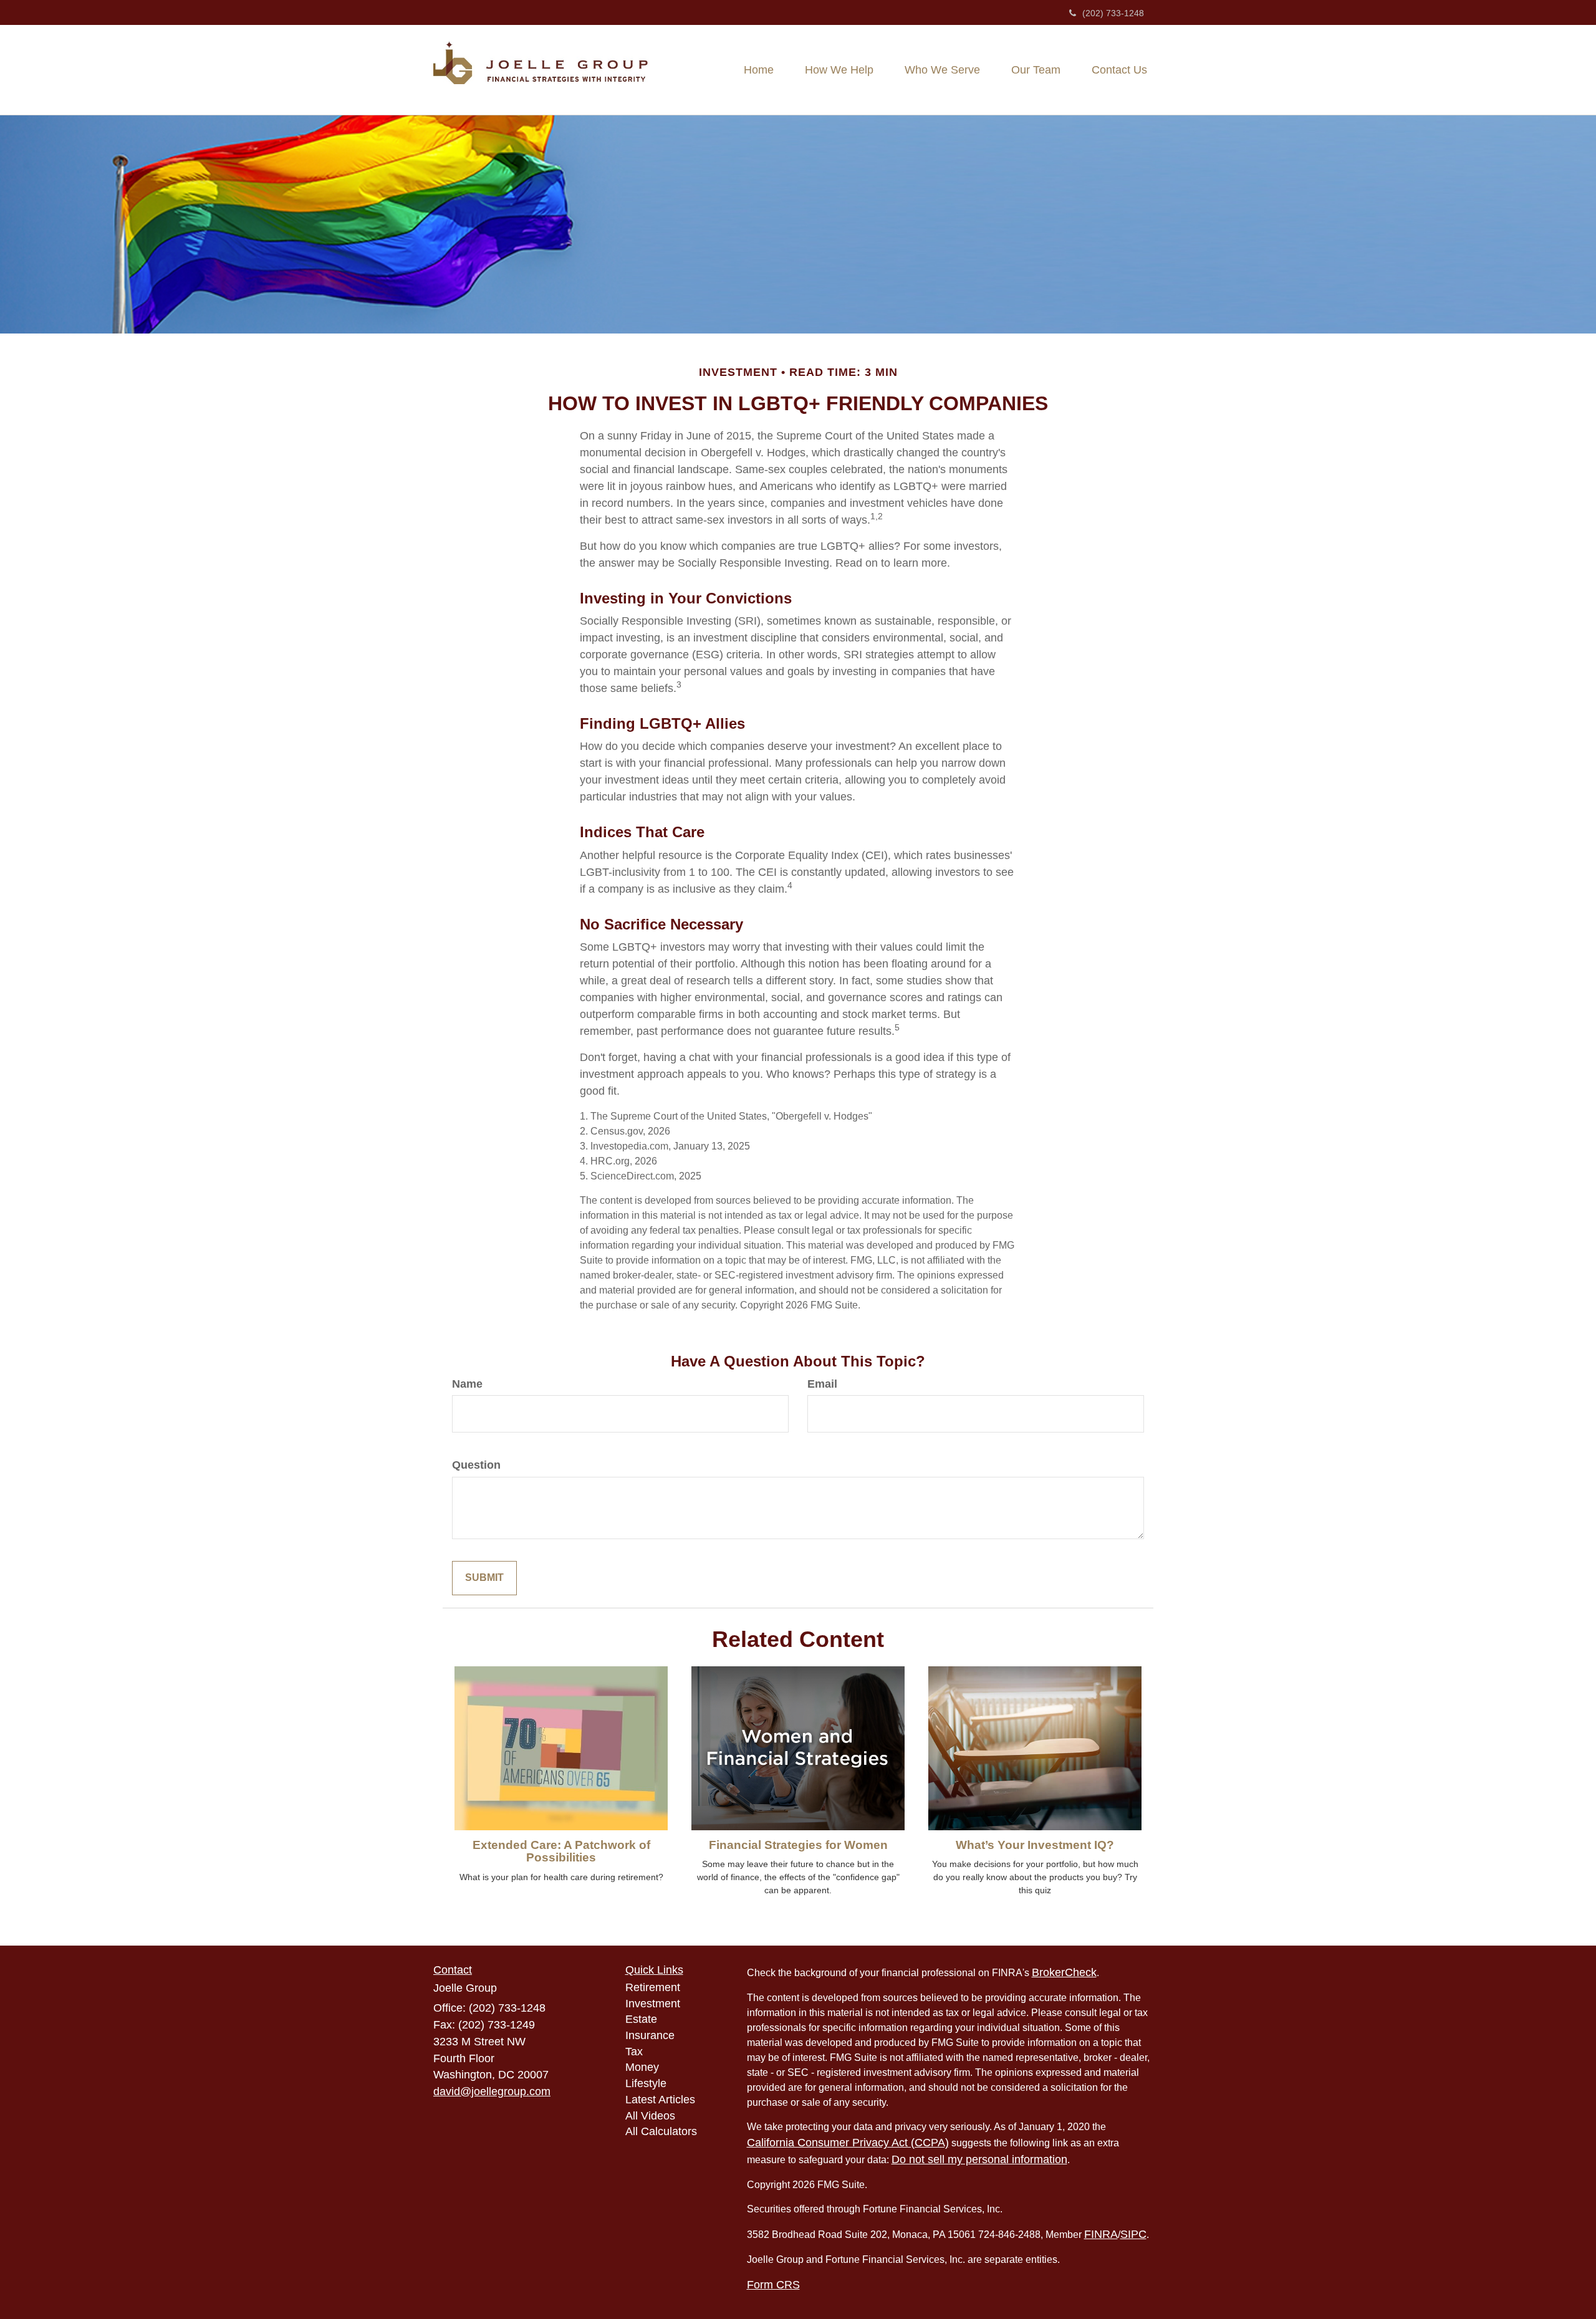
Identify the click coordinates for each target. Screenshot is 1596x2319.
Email (822, 1384)
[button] (839, 70)
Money (642, 2067)
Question (476, 1465)
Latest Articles (660, 2100)
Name (467, 1384)
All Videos (650, 2116)
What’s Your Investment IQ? (1035, 1845)
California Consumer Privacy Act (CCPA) (848, 2143)
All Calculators (661, 2131)
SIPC (1133, 2234)
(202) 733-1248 (1113, 13)
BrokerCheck (1064, 1972)
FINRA (1101, 2234)
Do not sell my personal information (979, 2159)
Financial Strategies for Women (798, 1845)
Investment (653, 2004)
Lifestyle (646, 2083)
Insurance (650, 2035)
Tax (634, 2052)
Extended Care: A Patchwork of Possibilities (561, 1851)
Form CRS (773, 2285)
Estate (641, 2019)
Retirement (653, 1987)
